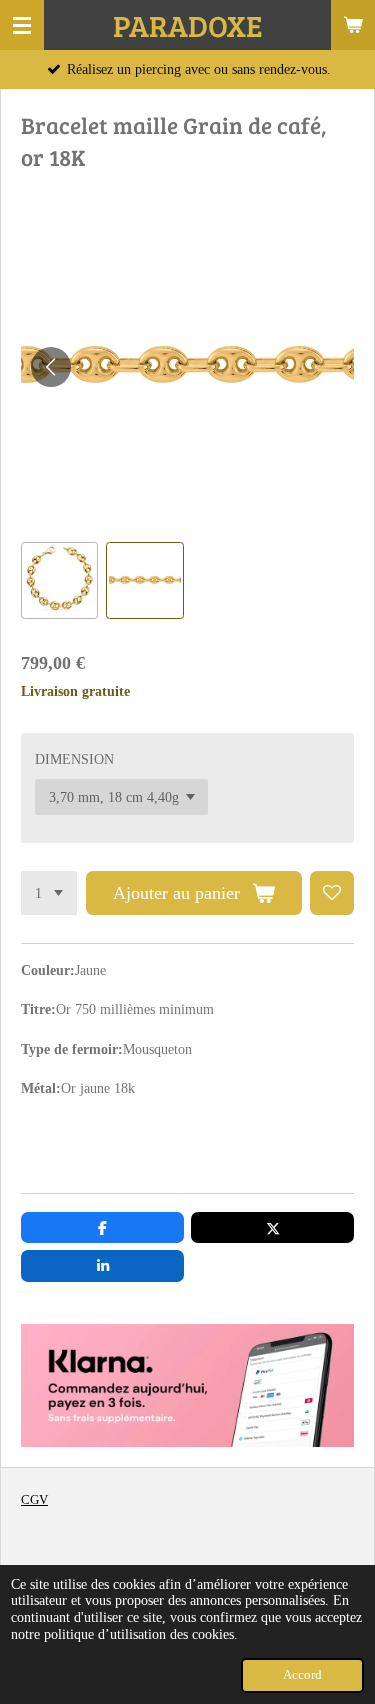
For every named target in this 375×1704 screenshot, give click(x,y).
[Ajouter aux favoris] (332, 893)
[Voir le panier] (353, 25)
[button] (59, 580)
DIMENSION (74, 759)
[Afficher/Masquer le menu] (22, 25)
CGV (34, 1499)
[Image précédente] (51, 367)
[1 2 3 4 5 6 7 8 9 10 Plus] (49, 893)
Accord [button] (302, 1675)
